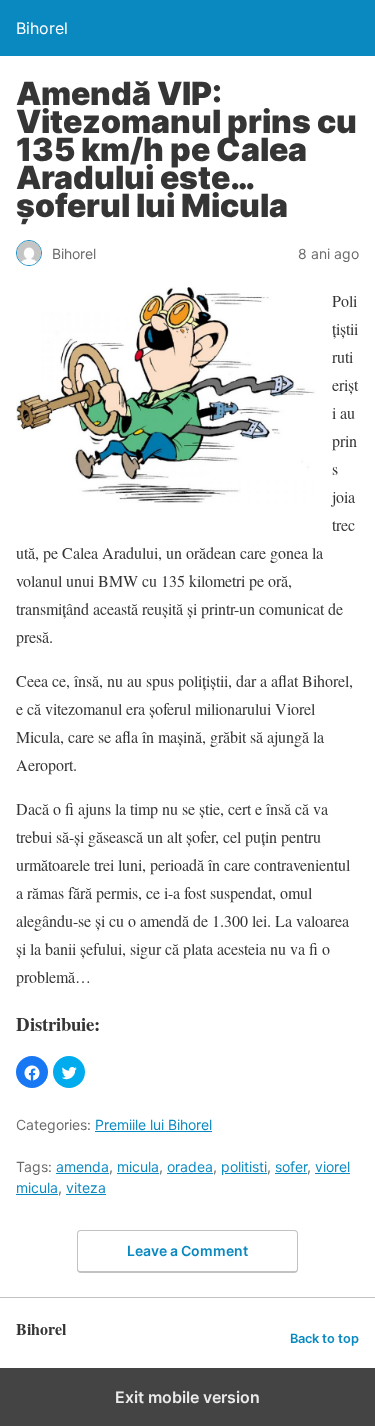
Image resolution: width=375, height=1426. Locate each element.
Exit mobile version (187, 1397)
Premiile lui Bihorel (153, 1124)
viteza (86, 1187)
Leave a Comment (187, 1250)
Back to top (324, 1338)
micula (138, 1166)
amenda (82, 1166)
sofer (291, 1166)
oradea (190, 1166)
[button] (32, 1072)
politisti (244, 1166)
